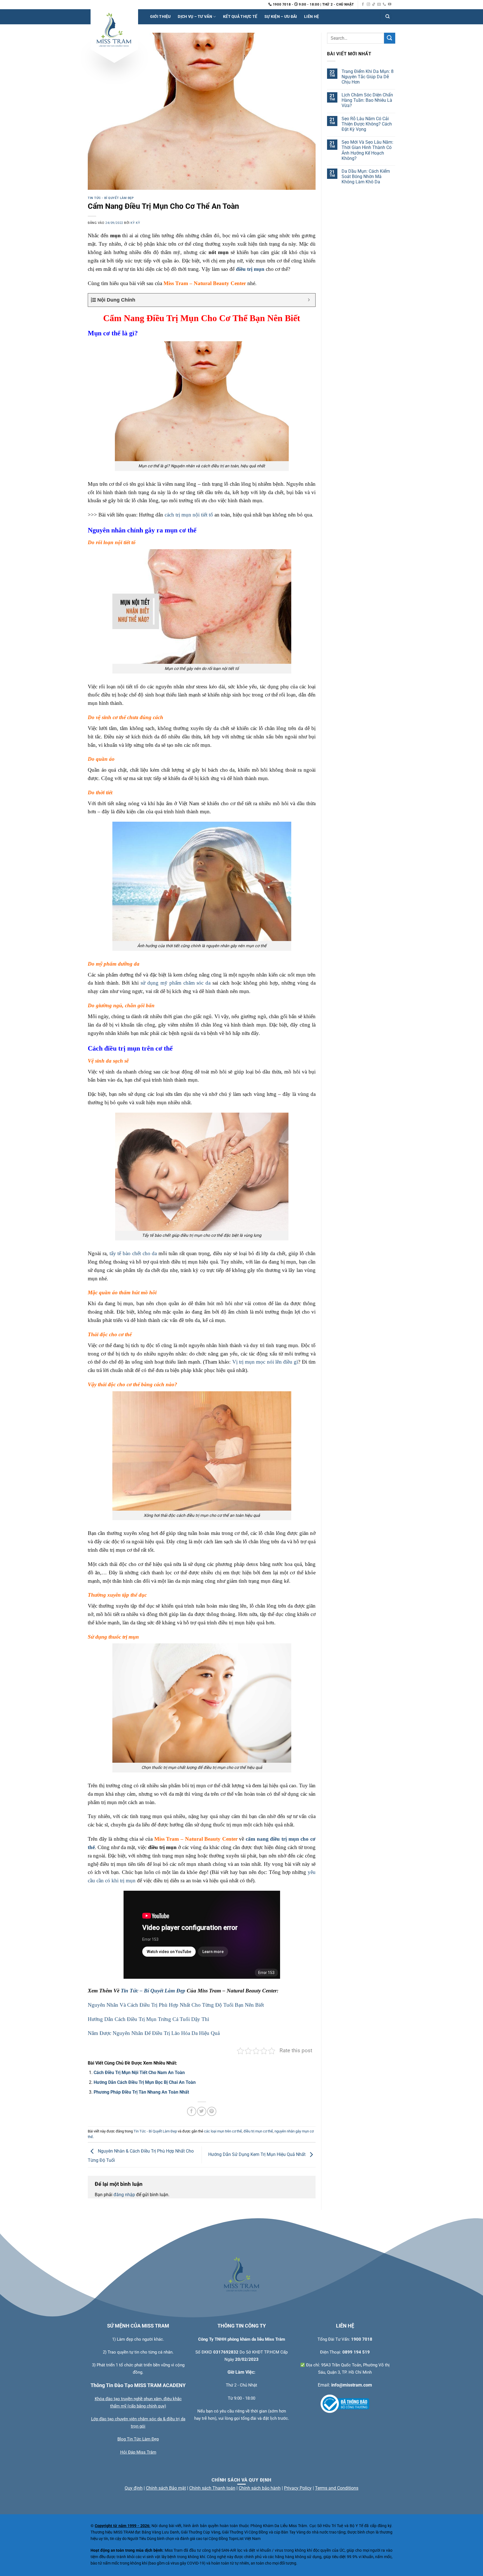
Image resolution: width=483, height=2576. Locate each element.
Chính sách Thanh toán (212, 2488)
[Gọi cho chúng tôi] (384, 4)
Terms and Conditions (337, 2488)
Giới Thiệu (160, 17)
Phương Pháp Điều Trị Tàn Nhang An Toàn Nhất (141, 2092)
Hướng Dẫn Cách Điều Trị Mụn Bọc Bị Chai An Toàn (145, 2082)
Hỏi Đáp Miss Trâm (138, 2452)
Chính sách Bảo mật (166, 2488)
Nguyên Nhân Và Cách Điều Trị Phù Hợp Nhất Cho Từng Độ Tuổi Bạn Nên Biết (176, 2005)
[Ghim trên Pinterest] (212, 2111)
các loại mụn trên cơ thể (223, 2131)
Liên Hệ (312, 17)
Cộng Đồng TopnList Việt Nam (235, 2539)
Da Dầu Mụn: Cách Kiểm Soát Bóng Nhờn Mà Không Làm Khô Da (366, 176)
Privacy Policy (298, 2488)
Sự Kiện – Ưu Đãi (281, 17)
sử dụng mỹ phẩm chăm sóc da (176, 983)
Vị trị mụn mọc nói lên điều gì (265, 1362)
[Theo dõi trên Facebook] (363, 4)
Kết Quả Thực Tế (240, 17)
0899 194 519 (356, 2352)
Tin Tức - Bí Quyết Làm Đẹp (111, 198)
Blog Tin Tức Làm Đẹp (138, 2439)
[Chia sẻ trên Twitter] (202, 2111)
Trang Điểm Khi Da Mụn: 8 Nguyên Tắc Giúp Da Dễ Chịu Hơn (368, 76)
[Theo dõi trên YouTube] (390, 4)
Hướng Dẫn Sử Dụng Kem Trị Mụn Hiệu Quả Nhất (257, 2155)
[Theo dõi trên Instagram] (368, 4)
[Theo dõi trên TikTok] (374, 4)
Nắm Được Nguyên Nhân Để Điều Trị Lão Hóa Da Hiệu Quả (154, 2033)
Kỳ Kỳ (135, 223)
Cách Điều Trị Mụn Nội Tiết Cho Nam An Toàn (139, 2073)
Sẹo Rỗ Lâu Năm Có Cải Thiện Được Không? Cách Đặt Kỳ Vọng (367, 124)
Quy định (134, 2488)
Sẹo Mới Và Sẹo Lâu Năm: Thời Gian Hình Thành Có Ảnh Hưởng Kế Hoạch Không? (367, 150)
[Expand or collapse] (309, 300)
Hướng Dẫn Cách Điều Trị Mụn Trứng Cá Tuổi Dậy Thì (148, 2019)
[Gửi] (390, 38)
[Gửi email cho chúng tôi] (379, 4)
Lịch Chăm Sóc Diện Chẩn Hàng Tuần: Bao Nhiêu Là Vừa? (367, 100)
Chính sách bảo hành (260, 2488)
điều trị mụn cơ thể (258, 2131)
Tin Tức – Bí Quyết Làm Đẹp (153, 1991)
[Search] (387, 17)
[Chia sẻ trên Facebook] (192, 2111)
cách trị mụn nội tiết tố (189, 515)
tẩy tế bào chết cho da (133, 1253)
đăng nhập (124, 2195)
